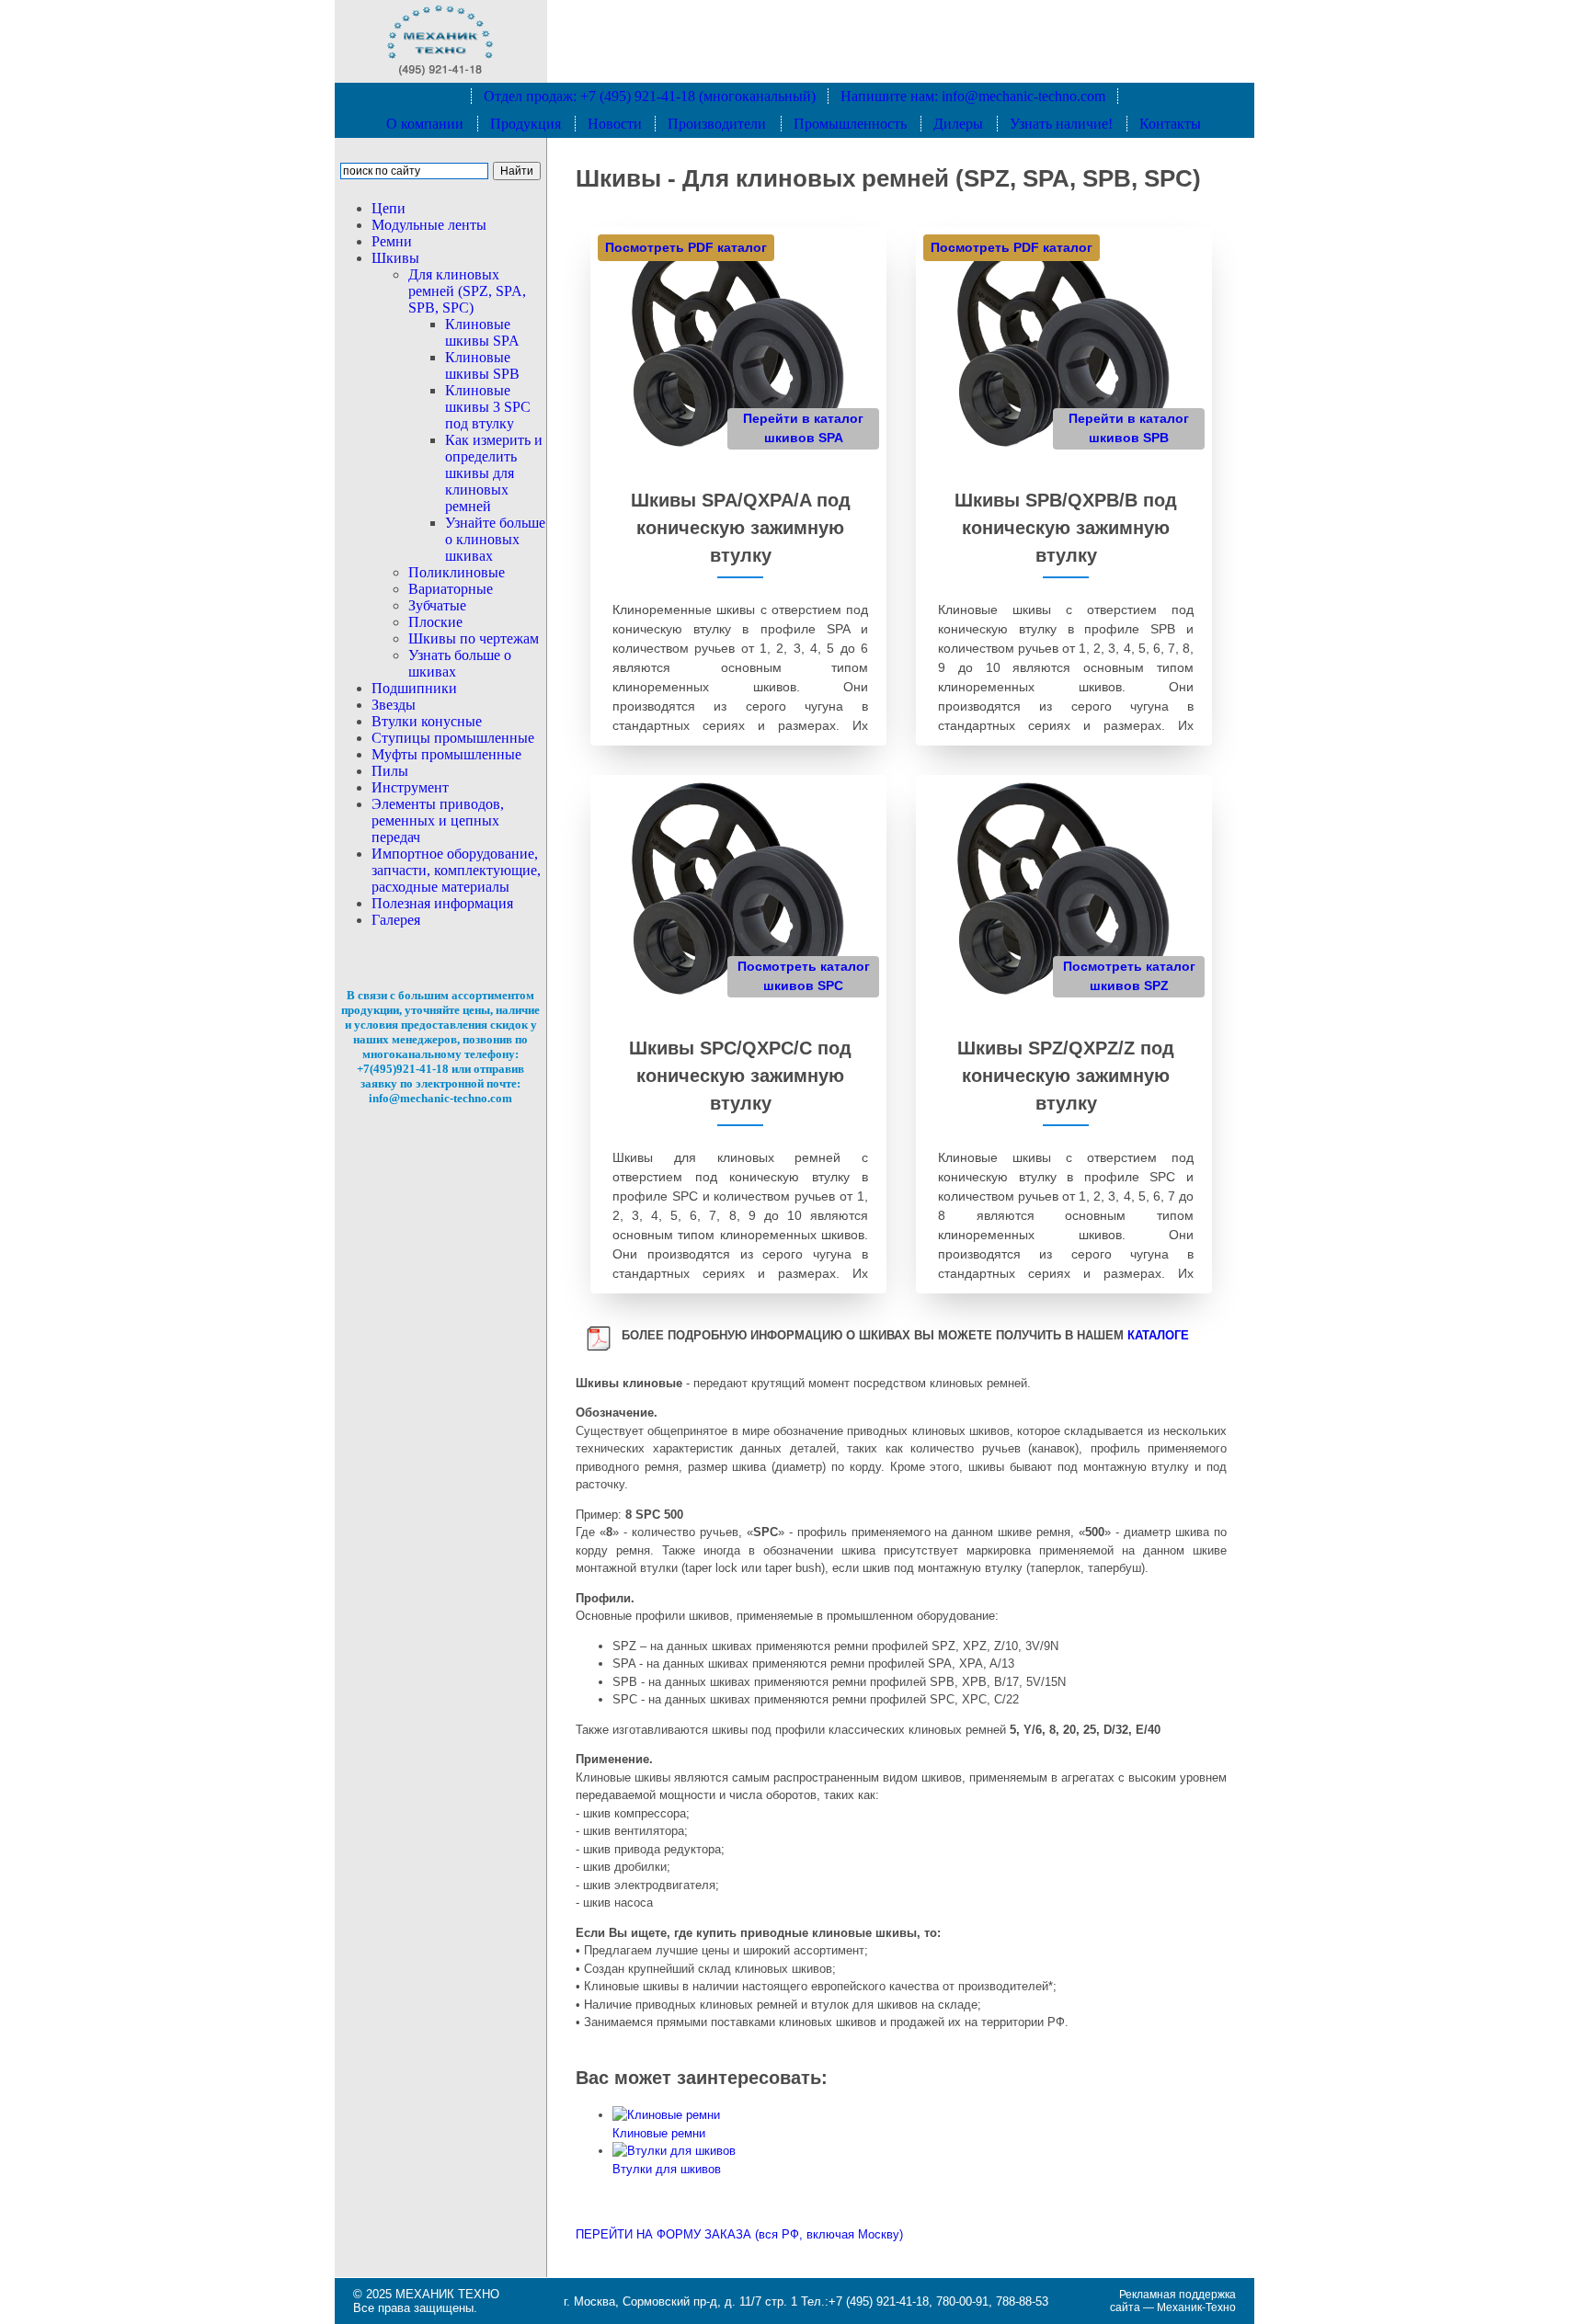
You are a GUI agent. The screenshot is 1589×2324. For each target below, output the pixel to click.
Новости (615, 124)
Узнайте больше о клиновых (495, 539)
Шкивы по (474, 638)
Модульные (429, 225)
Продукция (526, 124)
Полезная (442, 903)
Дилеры (958, 124)
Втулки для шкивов (667, 2169)
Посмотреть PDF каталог (686, 247)
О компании (425, 124)
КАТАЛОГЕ (1158, 1335)
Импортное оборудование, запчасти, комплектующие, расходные (456, 870)
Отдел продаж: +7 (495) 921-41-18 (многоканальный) (650, 96)
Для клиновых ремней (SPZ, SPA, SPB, (467, 291)
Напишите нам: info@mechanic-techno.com (973, 96)
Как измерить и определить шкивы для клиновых (494, 473)
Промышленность (850, 124)
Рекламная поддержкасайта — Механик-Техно (1173, 2301)
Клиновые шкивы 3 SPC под (488, 407)
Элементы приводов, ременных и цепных (438, 820)
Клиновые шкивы (482, 332)
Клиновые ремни (659, 2133)
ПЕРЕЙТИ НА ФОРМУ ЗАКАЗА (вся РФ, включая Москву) (739, 2234)
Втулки (427, 721)
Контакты (1170, 124)
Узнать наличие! (1061, 124)
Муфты (446, 754)
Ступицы (453, 738)
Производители (717, 124)
